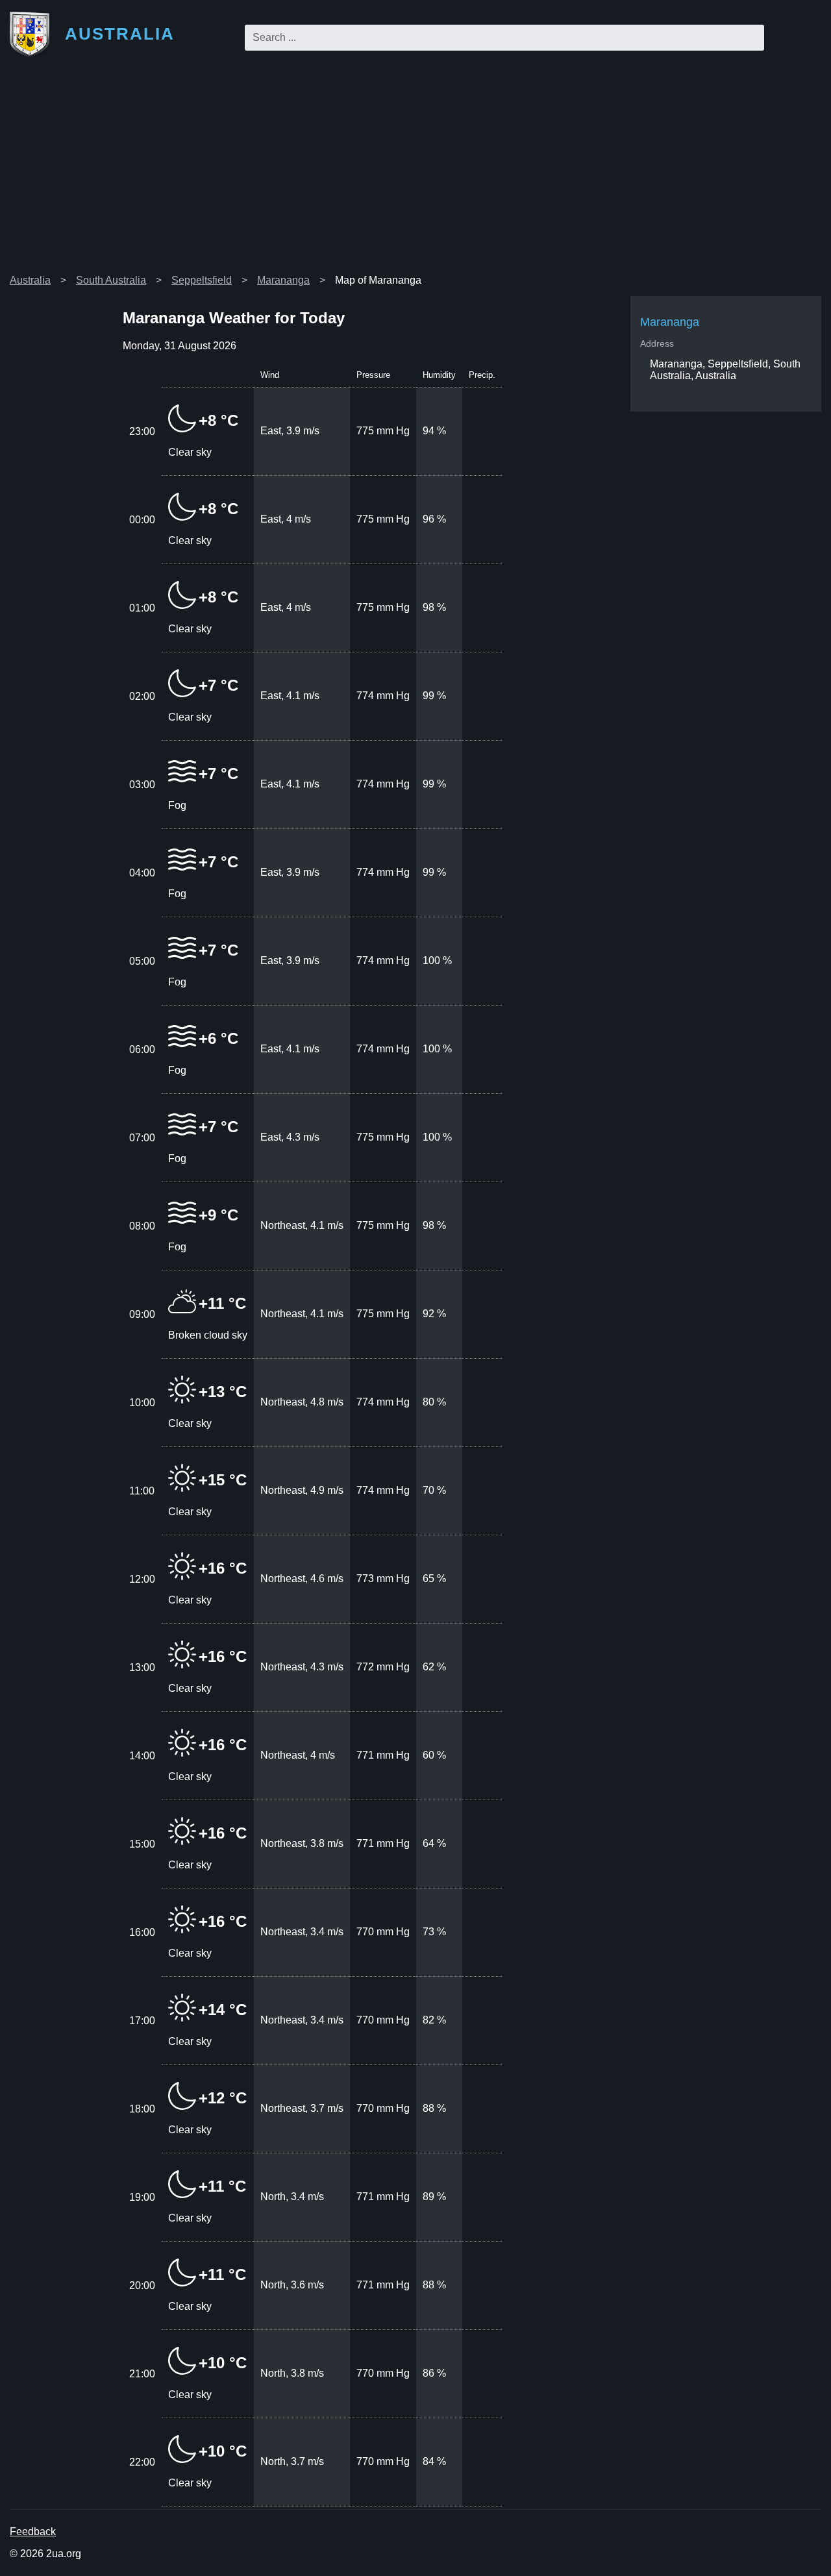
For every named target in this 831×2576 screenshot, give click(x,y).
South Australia (111, 280)
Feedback (33, 2532)
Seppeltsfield (202, 280)
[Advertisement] (415, 171)
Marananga (283, 280)
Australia (30, 280)
